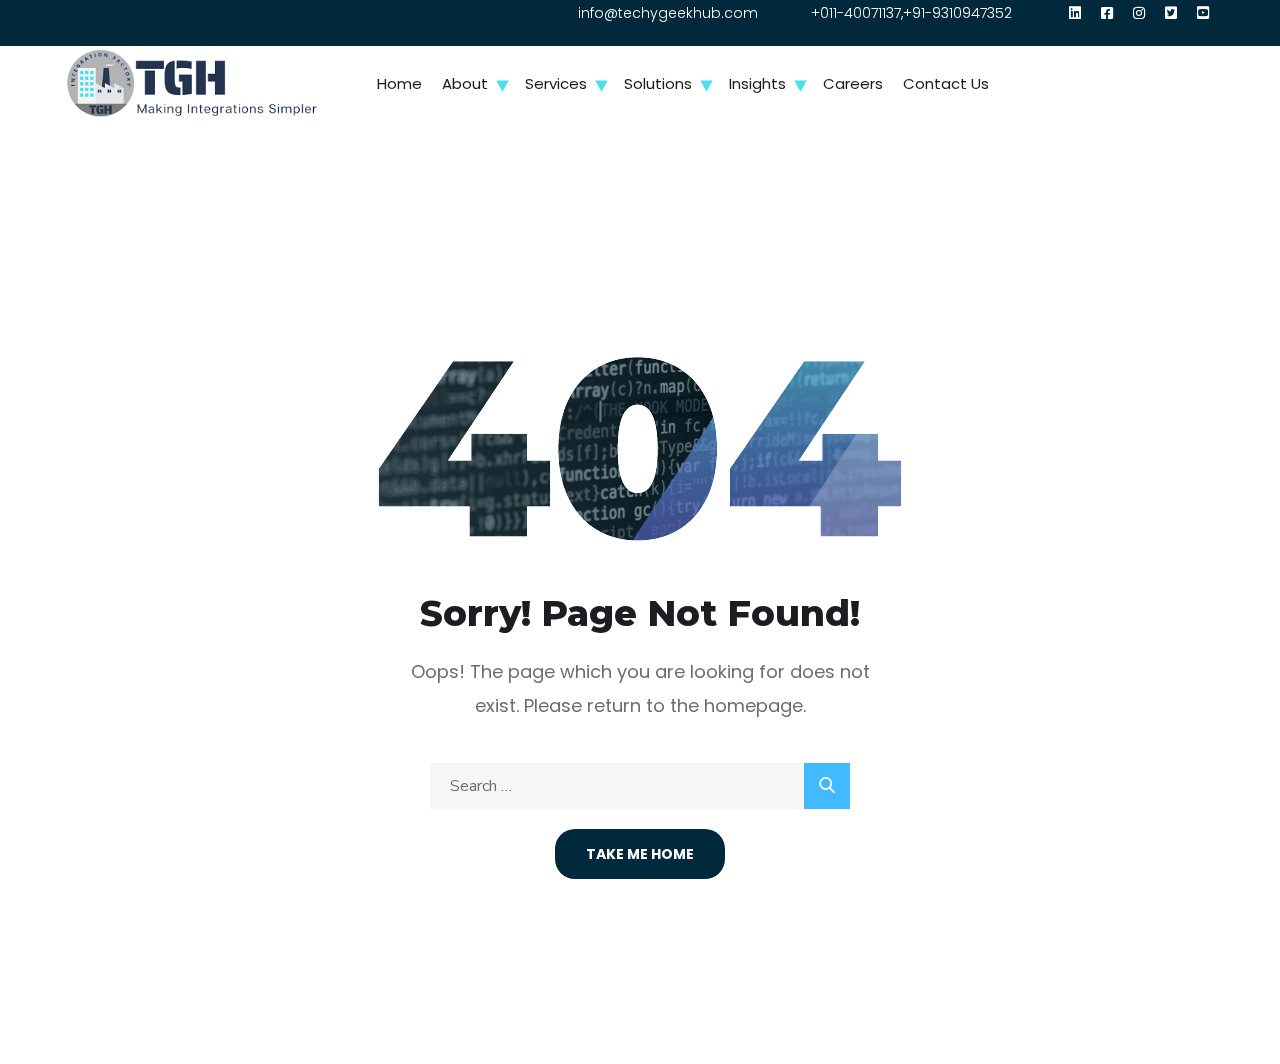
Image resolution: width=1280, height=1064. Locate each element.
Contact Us (946, 83)
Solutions (658, 83)
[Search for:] (640, 785)
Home (399, 83)
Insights (757, 83)
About (465, 83)
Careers (853, 83)
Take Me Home (640, 854)
